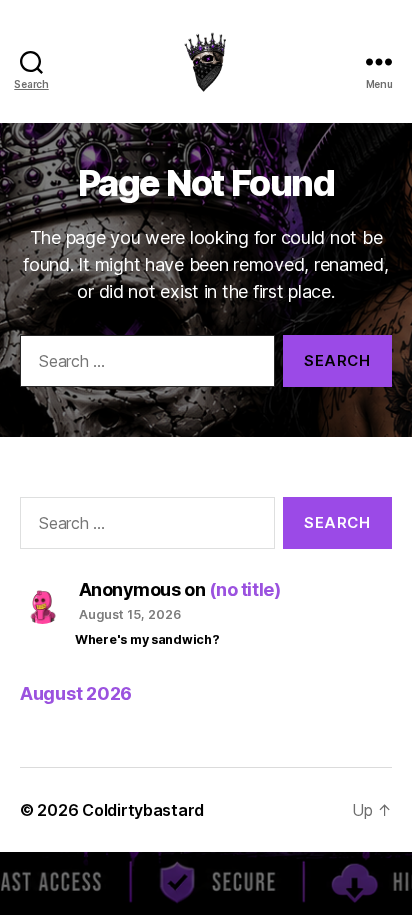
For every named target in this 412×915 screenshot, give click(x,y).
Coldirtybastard (143, 810)
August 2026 (76, 693)
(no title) (245, 589)
